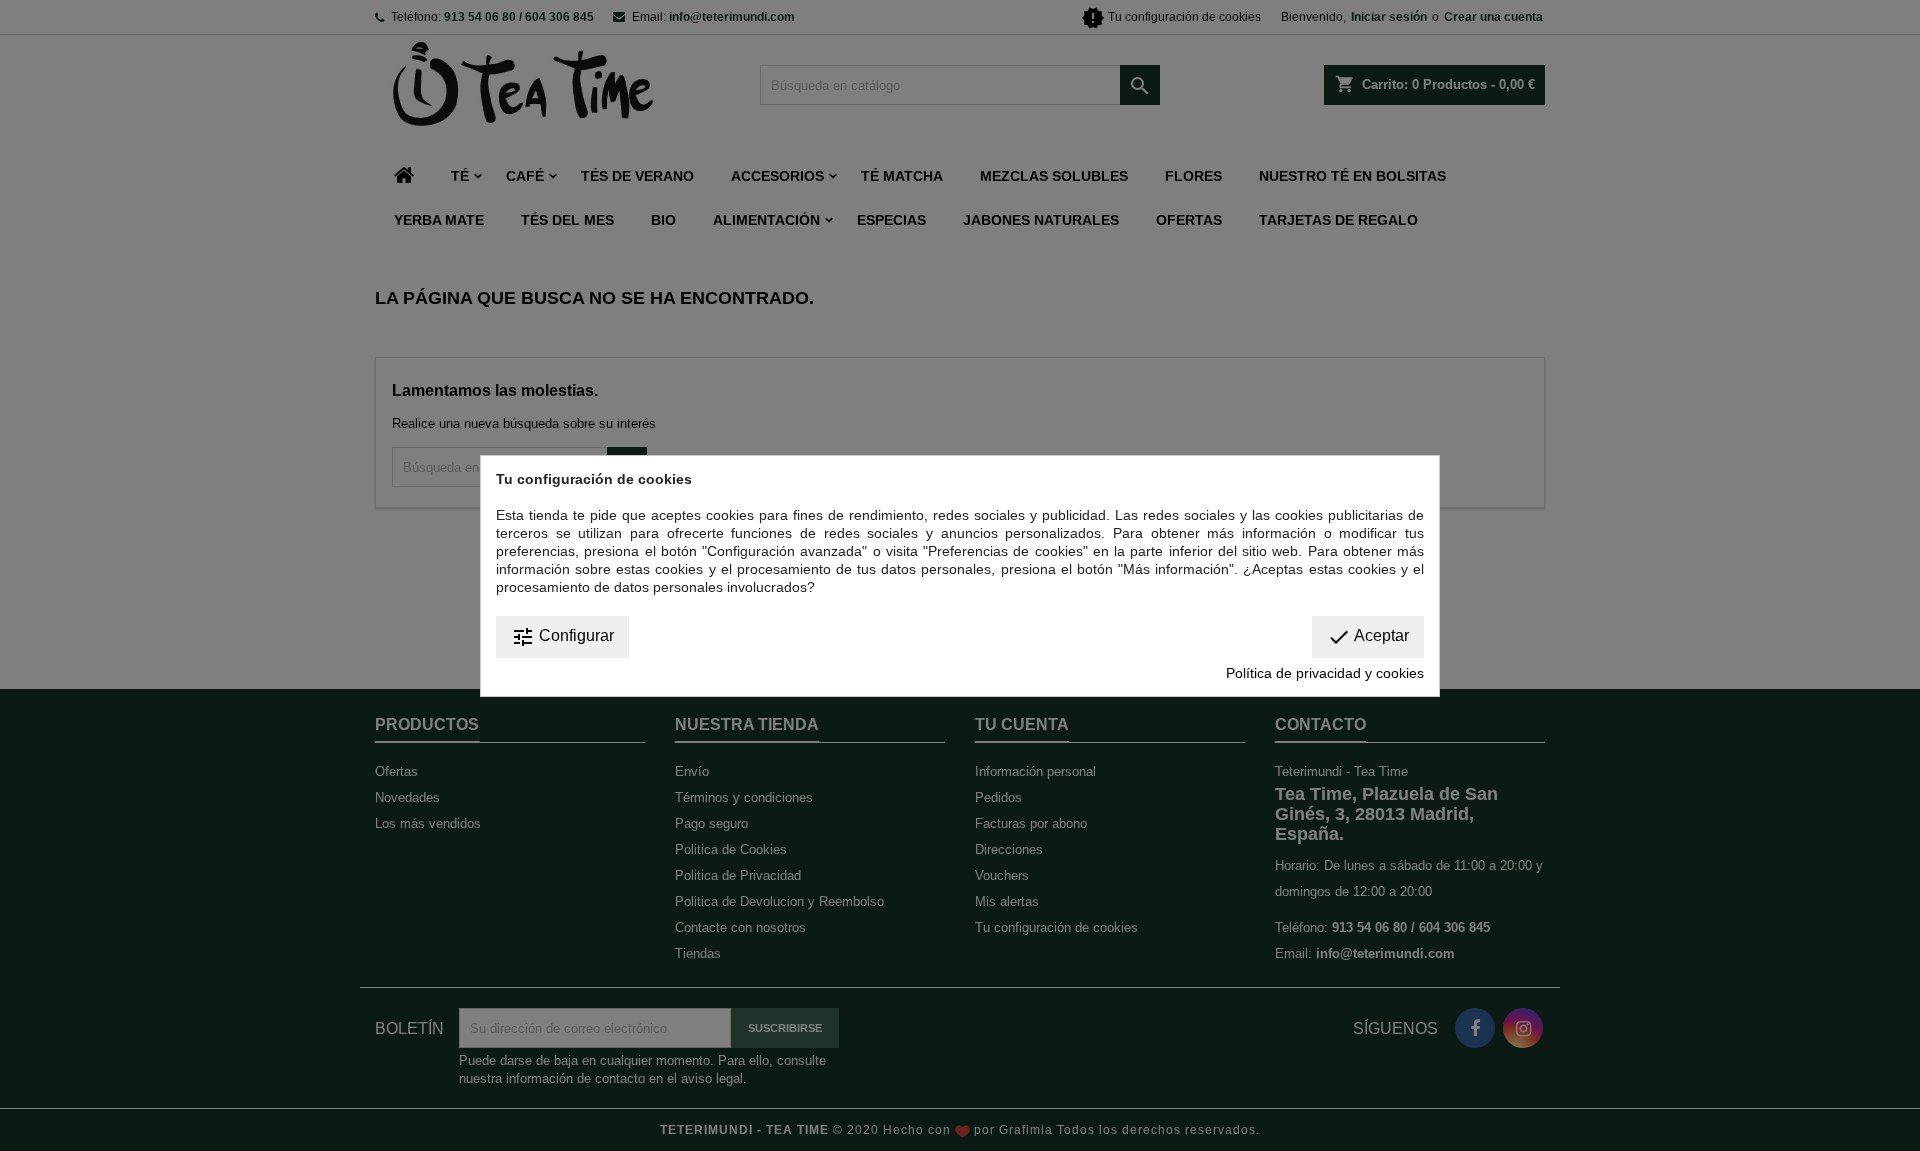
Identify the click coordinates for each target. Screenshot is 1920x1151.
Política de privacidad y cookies (1325, 673)
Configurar (562, 637)
